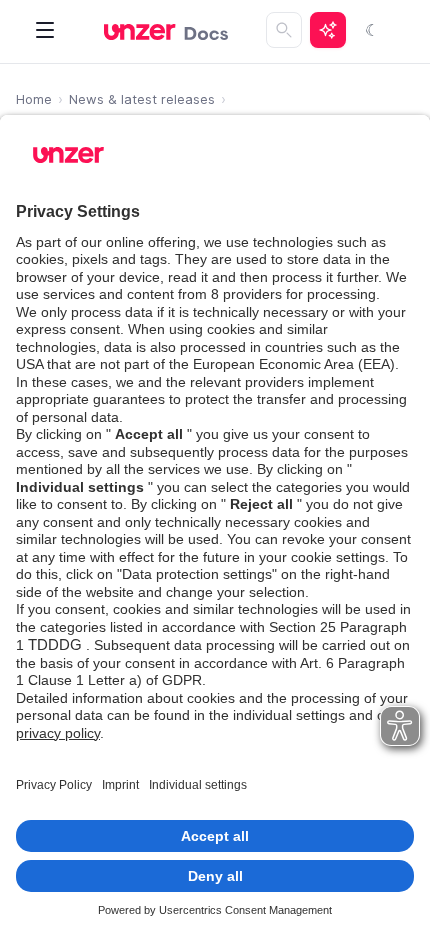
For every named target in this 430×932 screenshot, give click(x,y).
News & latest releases (142, 99)
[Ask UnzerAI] (328, 30)
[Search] (284, 30)
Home (34, 99)
